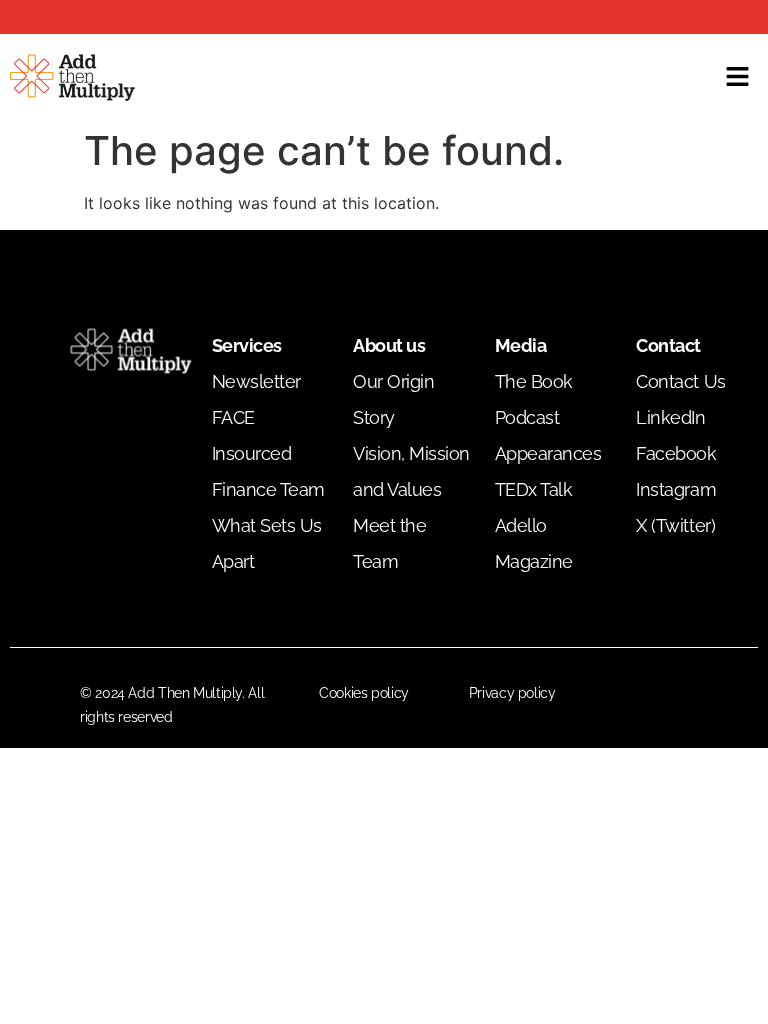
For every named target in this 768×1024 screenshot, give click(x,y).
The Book (534, 381)
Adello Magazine (534, 543)
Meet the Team (389, 543)
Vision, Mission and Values (411, 471)
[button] (738, 77)
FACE (233, 417)
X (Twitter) (675, 525)
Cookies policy (364, 693)
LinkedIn (670, 417)
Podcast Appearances (548, 435)
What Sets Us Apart (267, 543)
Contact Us (680, 381)
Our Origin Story (393, 399)
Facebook (676, 453)
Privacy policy (512, 693)
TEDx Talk (534, 489)
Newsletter (256, 381)
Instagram (676, 489)
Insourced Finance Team (268, 471)
